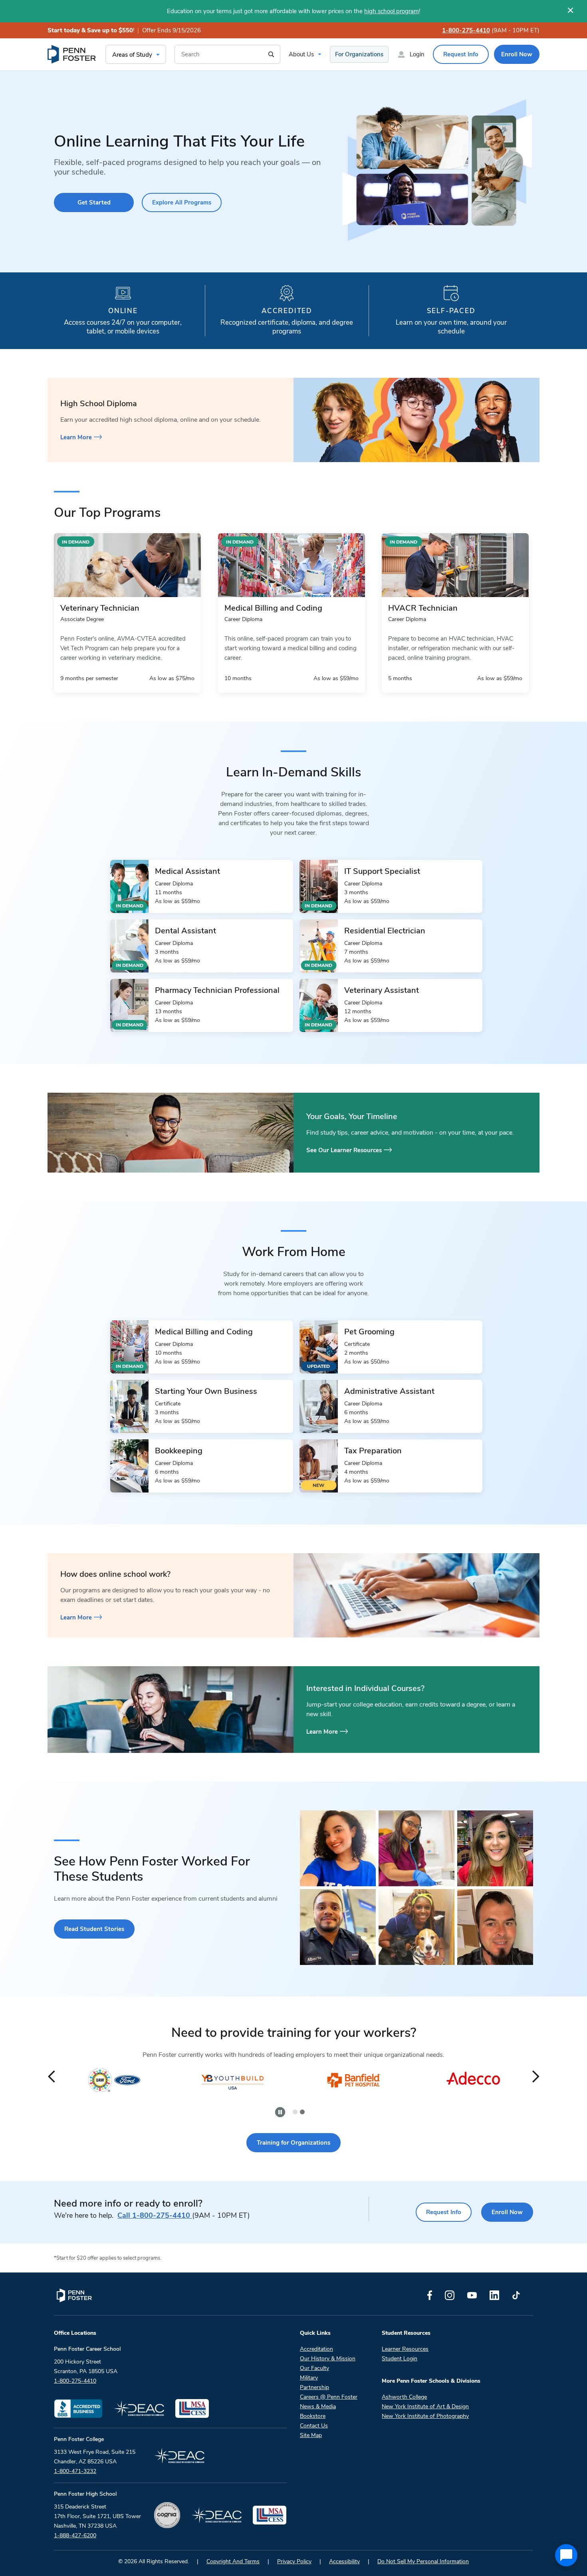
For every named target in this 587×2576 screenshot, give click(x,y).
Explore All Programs (182, 202)
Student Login (400, 2359)
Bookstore (313, 2416)
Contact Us (314, 2426)
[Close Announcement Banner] (570, 10)
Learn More (76, 437)
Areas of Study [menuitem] (132, 55)
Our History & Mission (328, 2359)
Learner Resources (405, 2349)
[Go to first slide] (536, 2077)
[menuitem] (72, 54)
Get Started (94, 202)
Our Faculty (314, 2368)
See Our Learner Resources (344, 1150)
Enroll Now (507, 2212)
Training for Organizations (293, 2143)
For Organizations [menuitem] (359, 54)
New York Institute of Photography (425, 2416)
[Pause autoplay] (280, 2112)
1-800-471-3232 (75, 2471)
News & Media (318, 2406)
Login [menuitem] (417, 54)
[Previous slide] (51, 2077)
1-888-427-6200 (75, 2535)
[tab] (295, 2112)
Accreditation (316, 2349)
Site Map (311, 2435)
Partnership (314, 2387)
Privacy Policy (294, 2561)
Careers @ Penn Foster (329, 2397)
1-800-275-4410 (466, 30)
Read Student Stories (94, 1929)
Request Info (444, 2212)
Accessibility (344, 2561)
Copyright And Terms (233, 2561)
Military (309, 2378)
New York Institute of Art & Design (425, 2406)
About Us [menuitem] (301, 54)
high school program (392, 11)
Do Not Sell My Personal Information (423, 2561)
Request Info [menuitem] (461, 54)
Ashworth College (404, 2397)
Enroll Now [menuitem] (517, 54)
